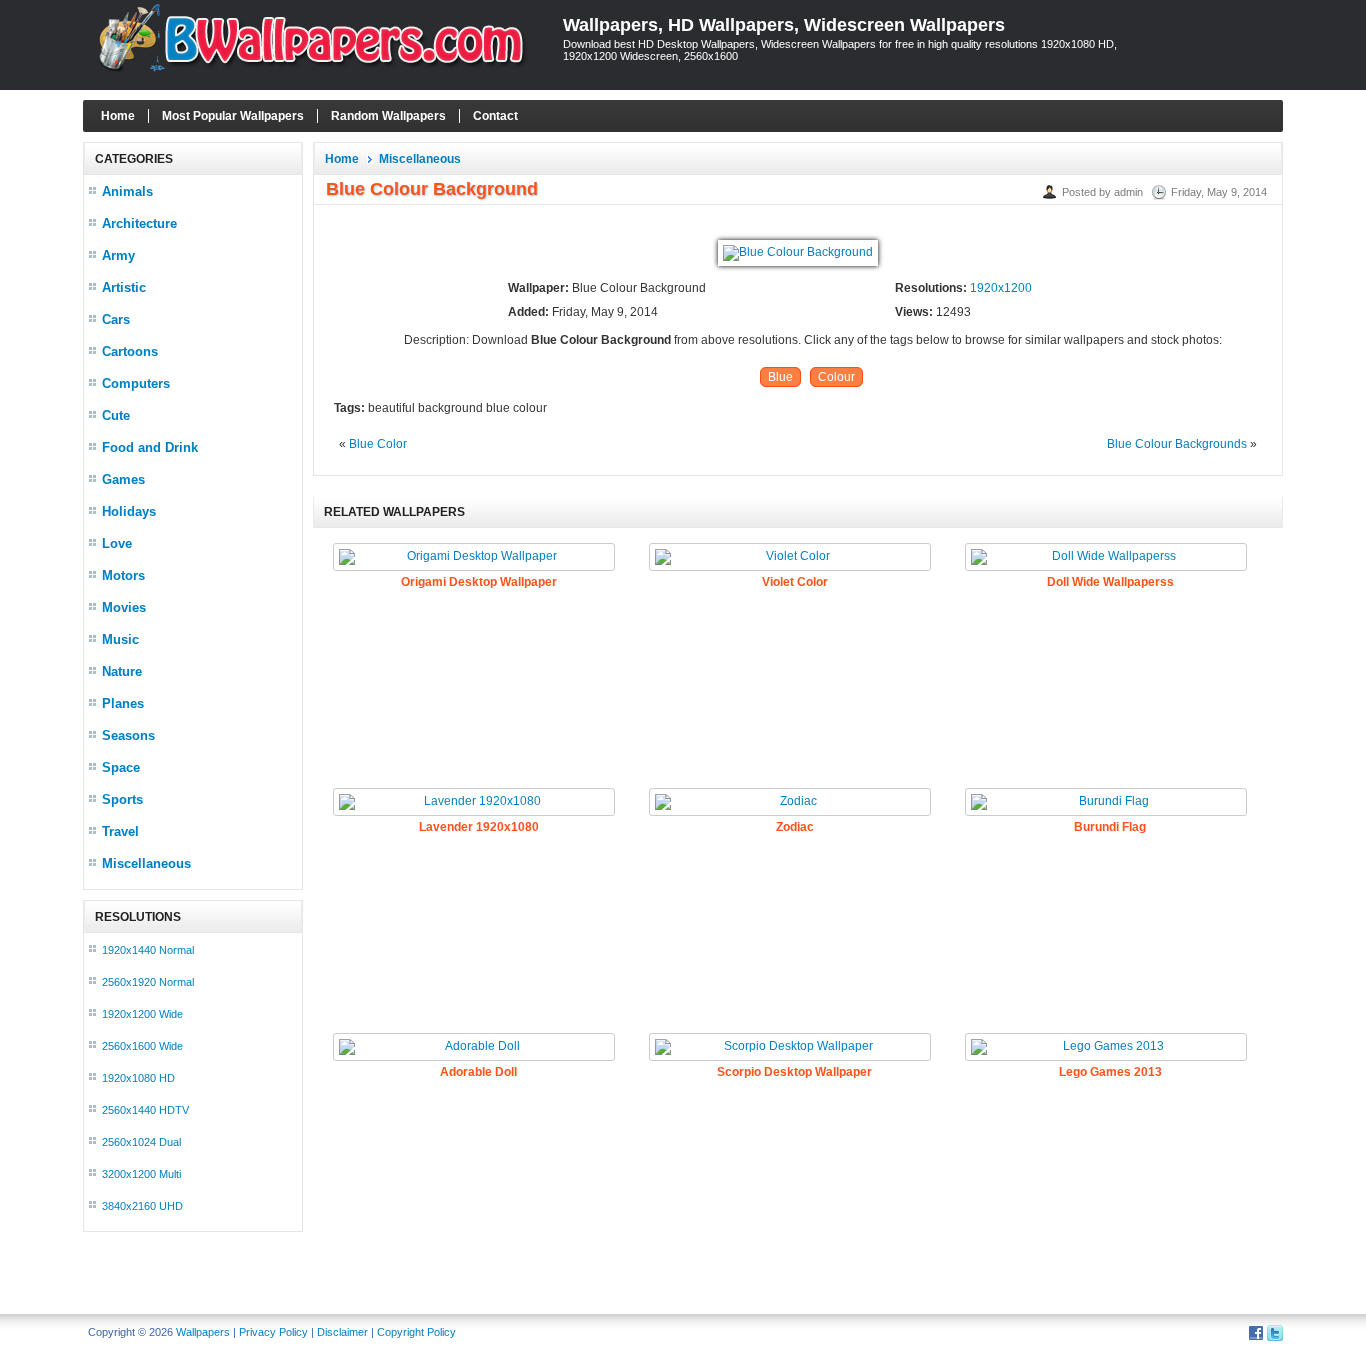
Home (118, 116)
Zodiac (795, 827)
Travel (120, 831)
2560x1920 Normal (148, 982)
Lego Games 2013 (1110, 1072)
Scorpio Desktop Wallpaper (794, 1072)
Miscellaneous (146, 863)
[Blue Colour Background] (798, 252)
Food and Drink (150, 447)
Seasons (128, 735)
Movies (124, 607)
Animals (127, 191)
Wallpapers (203, 1332)
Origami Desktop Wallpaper (479, 582)
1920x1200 (1001, 288)
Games (123, 479)
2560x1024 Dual (141, 1142)
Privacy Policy (273, 1332)
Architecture (139, 223)
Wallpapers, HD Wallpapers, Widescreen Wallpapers (784, 25)
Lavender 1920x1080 (479, 827)
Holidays (129, 511)
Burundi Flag (1110, 827)
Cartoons (130, 351)
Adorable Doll (478, 1072)
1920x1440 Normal (148, 950)
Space (121, 767)
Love (117, 543)
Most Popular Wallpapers (233, 116)
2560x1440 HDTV (145, 1110)
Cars (116, 319)
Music (120, 639)
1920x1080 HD (138, 1078)
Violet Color (795, 582)
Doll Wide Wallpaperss (1110, 582)
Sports (122, 799)
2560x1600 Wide (142, 1046)
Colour (836, 377)
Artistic (124, 287)
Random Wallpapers (388, 116)
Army (118, 255)
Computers (136, 383)
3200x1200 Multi (141, 1174)
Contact (495, 116)
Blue (780, 377)
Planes (123, 703)
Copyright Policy (416, 1332)
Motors (123, 575)
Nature (122, 671)
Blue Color (378, 444)
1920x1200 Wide (142, 1014)
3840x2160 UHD (142, 1206)
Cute (116, 415)
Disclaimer (342, 1332)
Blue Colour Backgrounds (1177, 444)
